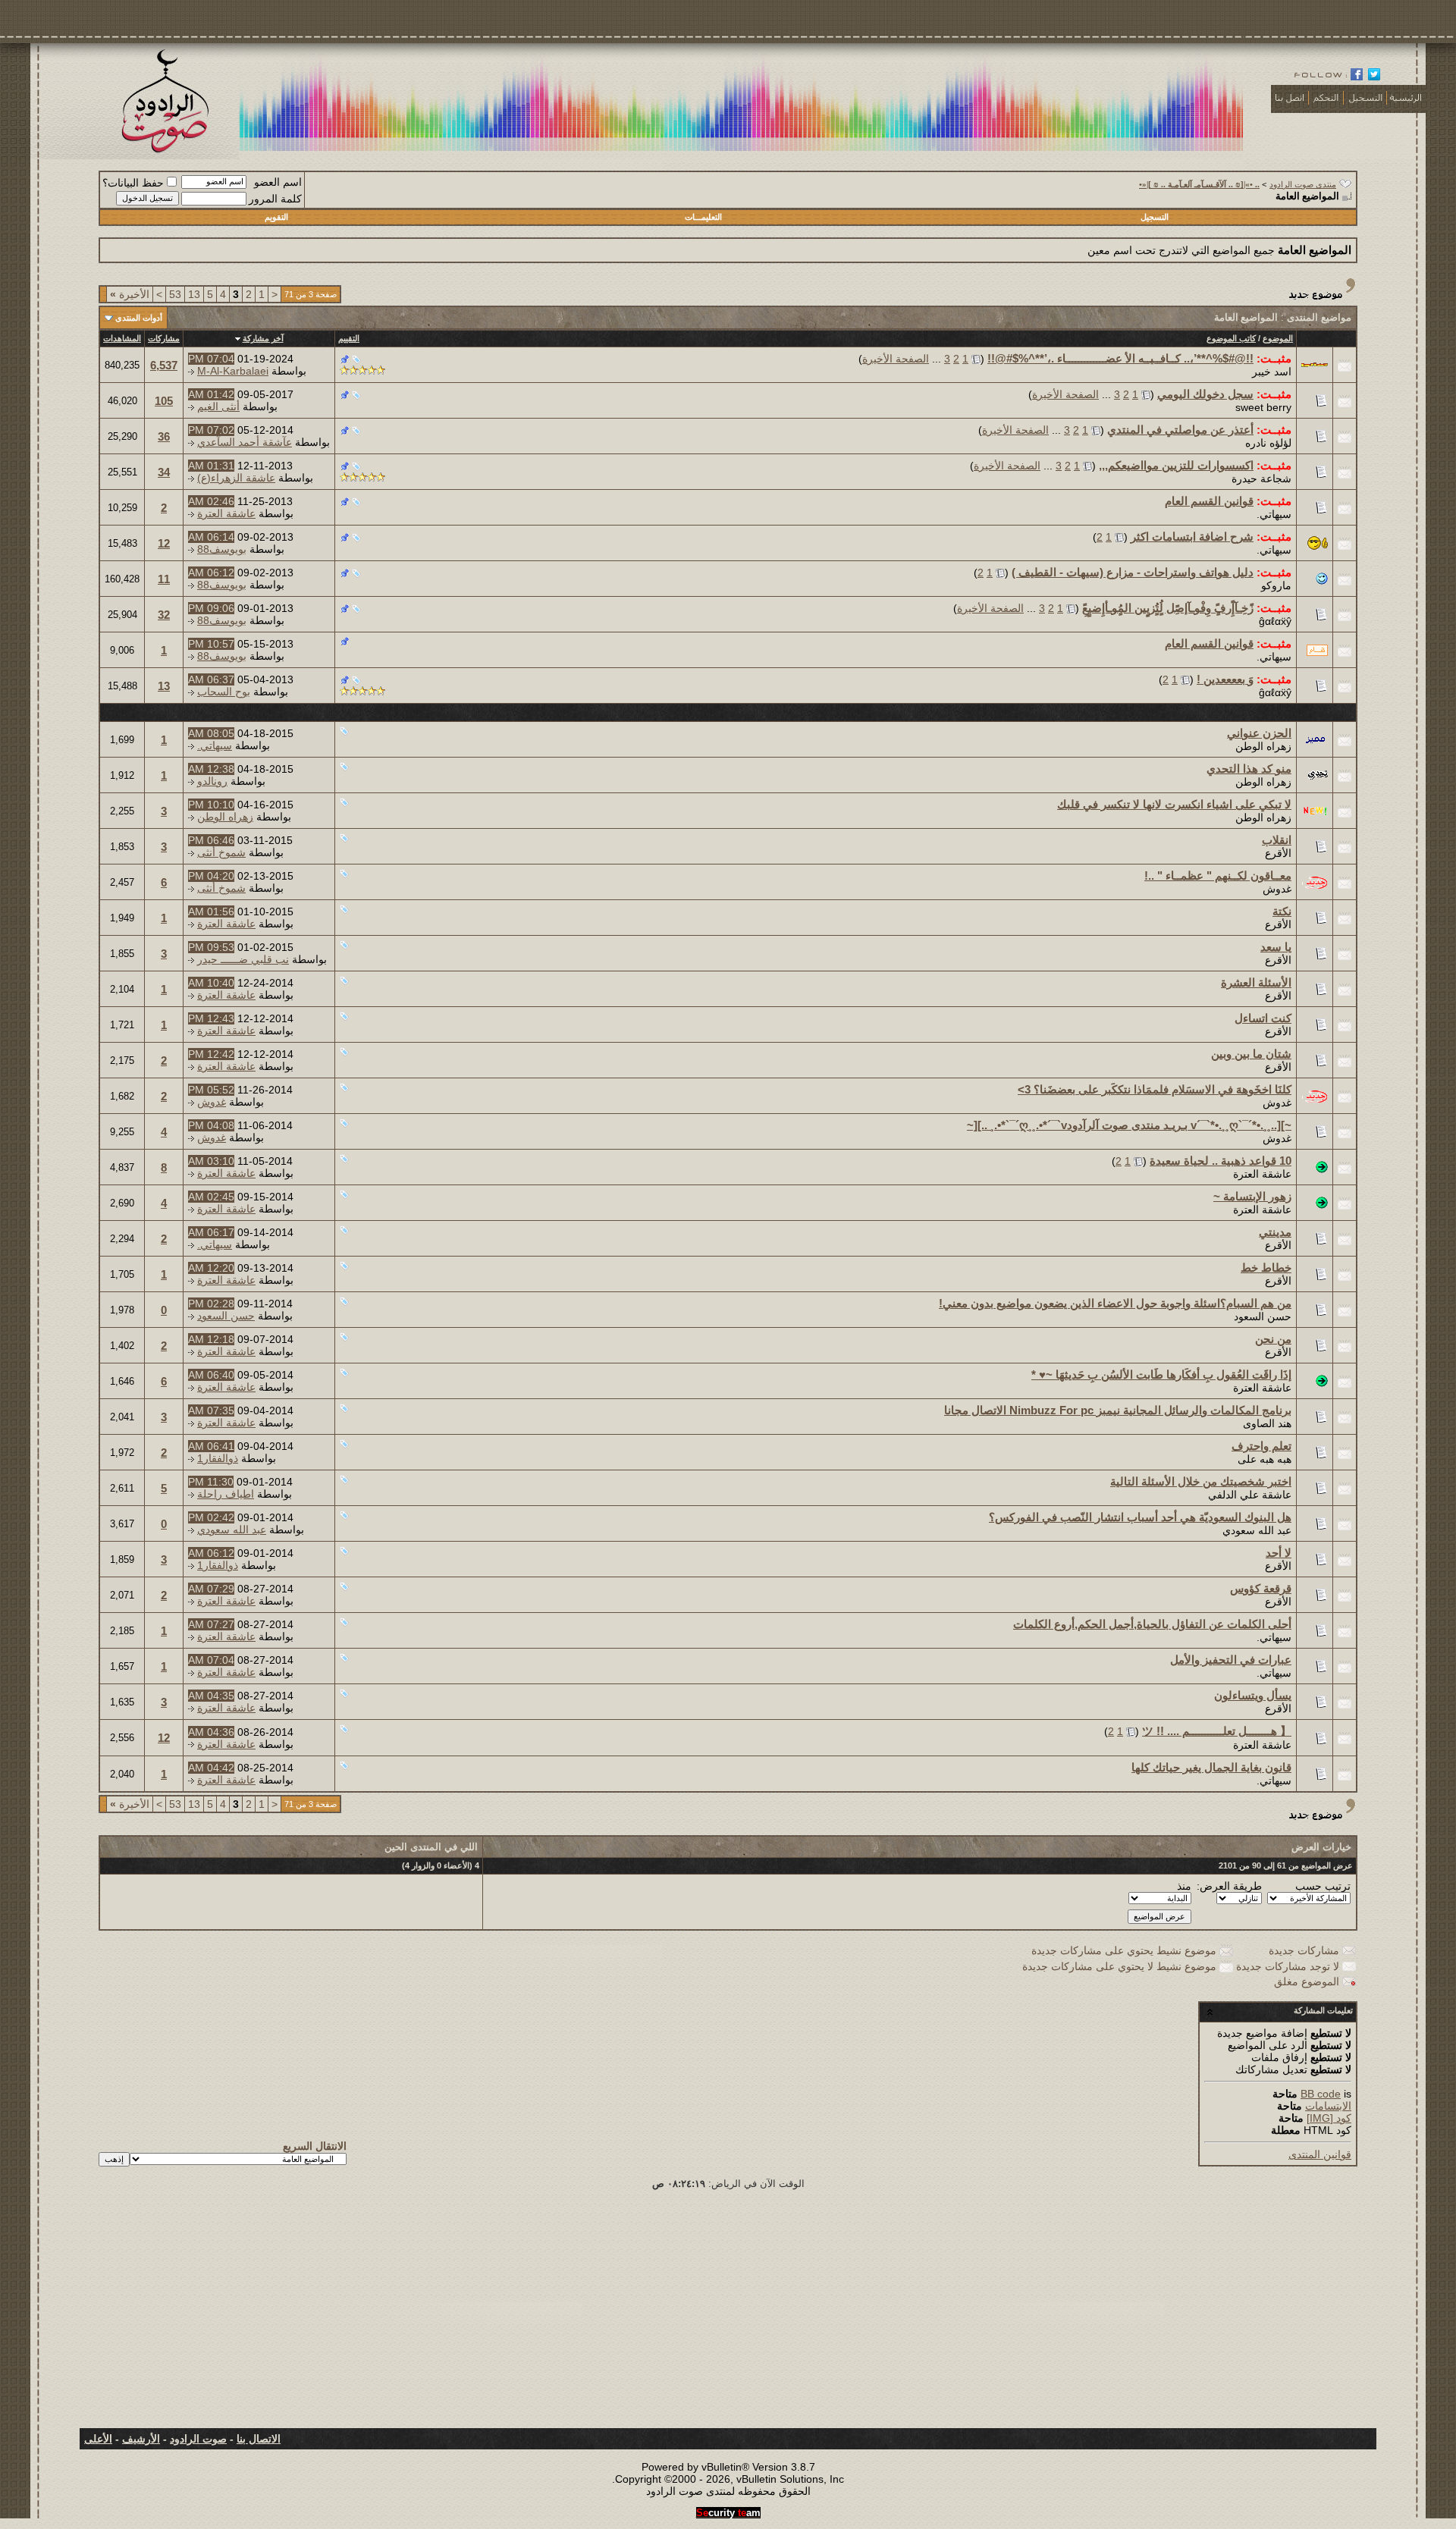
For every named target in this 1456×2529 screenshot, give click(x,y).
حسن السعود (1263, 1316)
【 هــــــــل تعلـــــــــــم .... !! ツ (1217, 1731)
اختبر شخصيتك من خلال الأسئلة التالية (1201, 1481)
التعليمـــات (703, 217)
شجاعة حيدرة (1261, 479)
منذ (1184, 1886)
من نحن (1273, 1339)
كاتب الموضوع (1231, 338)
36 (164, 436)
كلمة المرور (275, 199)
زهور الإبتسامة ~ (1252, 1196)
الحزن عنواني (1259, 733)
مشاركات (164, 338)
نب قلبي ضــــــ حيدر (243, 959)
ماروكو (1276, 585)
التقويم (276, 217)
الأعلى (98, 2439)
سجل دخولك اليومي (1205, 394)
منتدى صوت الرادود (1303, 184)
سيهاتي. (1274, 514)
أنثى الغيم (218, 406)
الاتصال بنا (259, 2439)
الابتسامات (1328, 2106)
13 (194, 294)
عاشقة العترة (226, 513)
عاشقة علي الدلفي (1250, 1495)
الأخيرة (130, 294)
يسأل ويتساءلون (1253, 1695)
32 (164, 615)
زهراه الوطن (1263, 746)
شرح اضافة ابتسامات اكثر (1192, 537)
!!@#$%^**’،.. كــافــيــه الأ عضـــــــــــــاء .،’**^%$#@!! (1120, 358)
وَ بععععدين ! (1225, 679)
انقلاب (1277, 840)
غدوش (1277, 889)
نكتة (1282, 911)
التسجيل (1155, 217)
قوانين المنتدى (1320, 2154)
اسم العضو (278, 182)
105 (164, 401)
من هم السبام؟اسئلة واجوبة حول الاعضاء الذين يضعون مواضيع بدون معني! (1115, 1303)
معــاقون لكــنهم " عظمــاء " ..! (1218, 875)
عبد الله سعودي (1257, 1530)
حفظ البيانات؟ (133, 183)
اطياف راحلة (226, 1494)
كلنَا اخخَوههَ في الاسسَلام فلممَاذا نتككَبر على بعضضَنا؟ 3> (1155, 1089)
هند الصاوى (1267, 1423)
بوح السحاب (224, 692)
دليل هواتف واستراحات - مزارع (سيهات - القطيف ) (1133, 572)
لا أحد (1279, 1553)
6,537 (164, 365)
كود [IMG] (1329, 2118)
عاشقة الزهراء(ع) (236, 478)
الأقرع (1278, 853)
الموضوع (1278, 338)
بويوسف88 (222, 549)
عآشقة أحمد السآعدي (245, 442)
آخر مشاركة (263, 338)
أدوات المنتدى (139, 318)
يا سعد (1276, 947)
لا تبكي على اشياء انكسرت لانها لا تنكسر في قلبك (1174, 804)
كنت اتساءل (1263, 1018)
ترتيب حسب (1323, 1886)
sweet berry (1263, 407)
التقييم (349, 338)
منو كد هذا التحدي (1249, 769)
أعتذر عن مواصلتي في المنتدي (1180, 430)
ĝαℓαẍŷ (1275, 621)
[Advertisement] (728, 2314)
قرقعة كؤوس (1261, 1588)
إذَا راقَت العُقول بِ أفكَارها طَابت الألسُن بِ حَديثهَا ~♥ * (1161, 1374)
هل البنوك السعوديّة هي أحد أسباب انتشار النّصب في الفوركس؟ (1140, 1517)
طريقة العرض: (1229, 1886)
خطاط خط (1266, 1268)
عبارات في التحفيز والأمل (1231, 1660)
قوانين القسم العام (1209, 501)
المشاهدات (122, 338)
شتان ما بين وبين (1251, 1054)
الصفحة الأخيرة (896, 359)
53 (175, 294)
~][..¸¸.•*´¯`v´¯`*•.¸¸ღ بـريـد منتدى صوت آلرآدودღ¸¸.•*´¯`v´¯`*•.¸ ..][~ (1129, 1125)
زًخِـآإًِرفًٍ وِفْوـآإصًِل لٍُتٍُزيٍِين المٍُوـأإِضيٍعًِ (1168, 608)
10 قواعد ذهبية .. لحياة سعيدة (1221, 1161)
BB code (1321, 2094)
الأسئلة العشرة (1256, 982)
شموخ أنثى (221, 852)
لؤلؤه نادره (1268, 443)
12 (164, 543)
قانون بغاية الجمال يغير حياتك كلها (1211, 1767)
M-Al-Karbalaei (233, 371)
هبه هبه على (1265, 1459)
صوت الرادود (198, 2439)
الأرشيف (141, 2439)
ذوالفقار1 (218, 1458)
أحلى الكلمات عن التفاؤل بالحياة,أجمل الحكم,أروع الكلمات (1152, 1624)
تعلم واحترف (1261, 1446)
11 (164, 579)
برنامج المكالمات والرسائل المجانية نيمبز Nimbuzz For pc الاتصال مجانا (1118, 1410)
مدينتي (1275, 1232)
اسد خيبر (1272, 372)
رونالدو (212, 781)
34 (164, 472)
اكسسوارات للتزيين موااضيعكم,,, (1176, 465)
